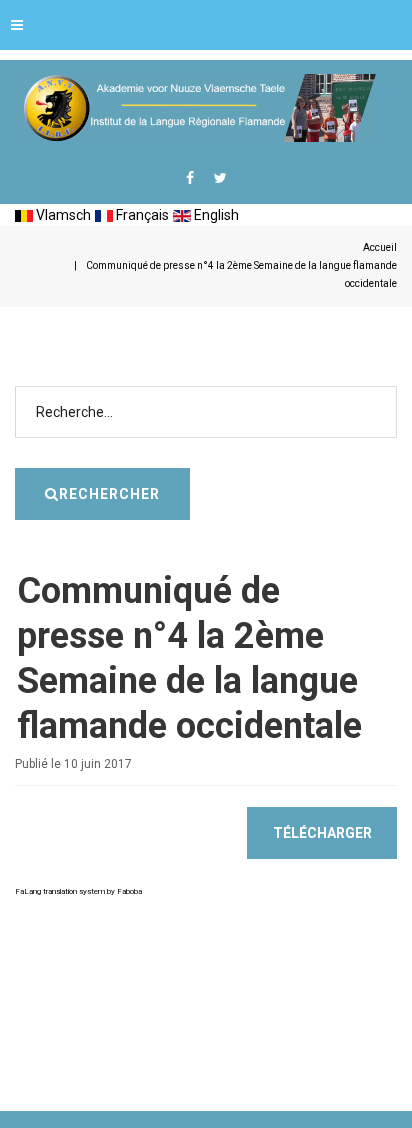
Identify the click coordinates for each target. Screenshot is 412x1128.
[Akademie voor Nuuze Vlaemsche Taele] (195, 108)
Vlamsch (62, 215)
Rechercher (109, 494)
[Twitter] (220, 178)
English (215, 215)
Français (141, 215)
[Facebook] (190, 178)
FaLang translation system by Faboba (78, 891)
